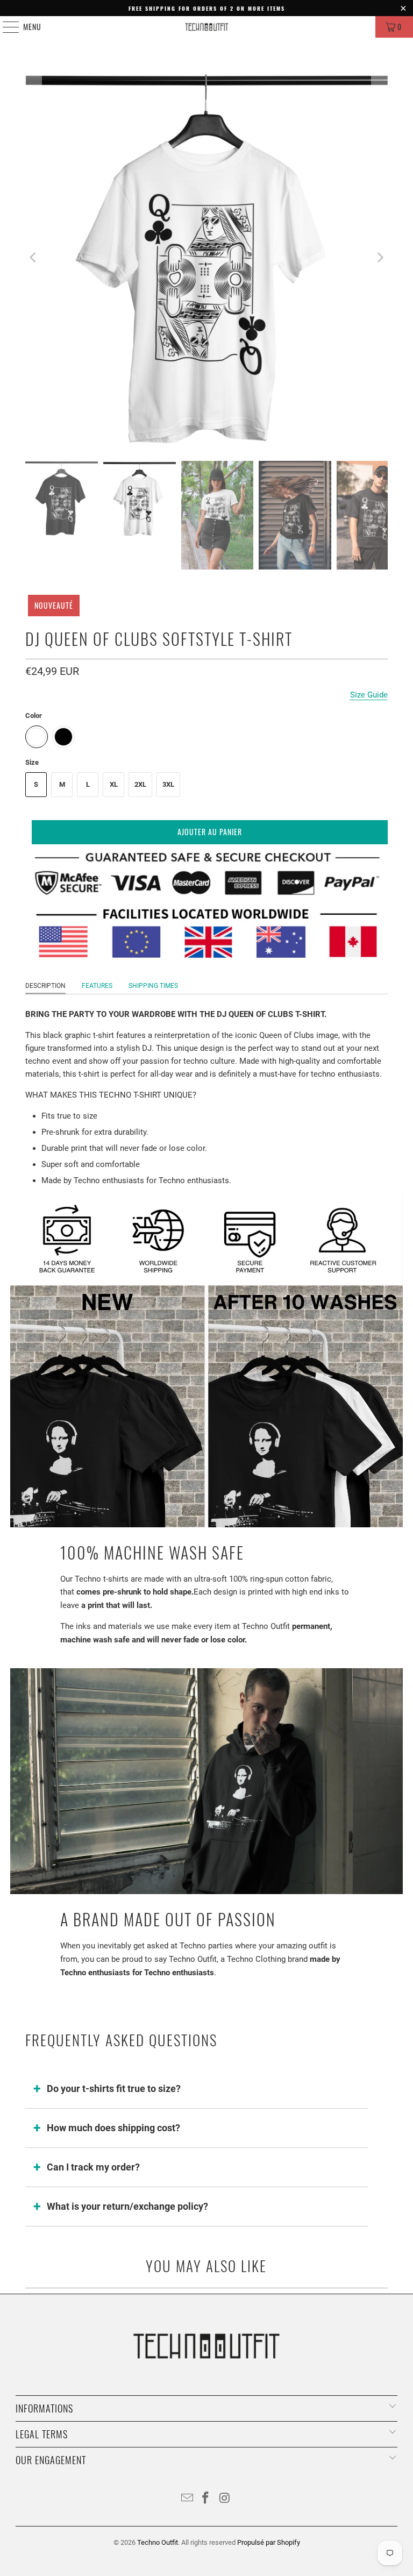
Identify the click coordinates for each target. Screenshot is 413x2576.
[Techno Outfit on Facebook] (206, 2499)
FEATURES (97, 986)
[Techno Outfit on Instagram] (225, 2499)
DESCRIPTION (45, 986)
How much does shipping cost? (113, 2128)
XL (114, 784)
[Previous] (33, 257)
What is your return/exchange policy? (127, 2206)
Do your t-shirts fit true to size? (114, 2088)
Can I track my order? (93, 2167)
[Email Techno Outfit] (187, 2499)
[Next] (380, 257)
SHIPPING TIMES (153, 986)
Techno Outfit (158, 2542)
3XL (168, 784)
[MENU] (5, 27)
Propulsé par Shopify (269, 2542)
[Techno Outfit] (206, 27)
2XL (140, 784)
